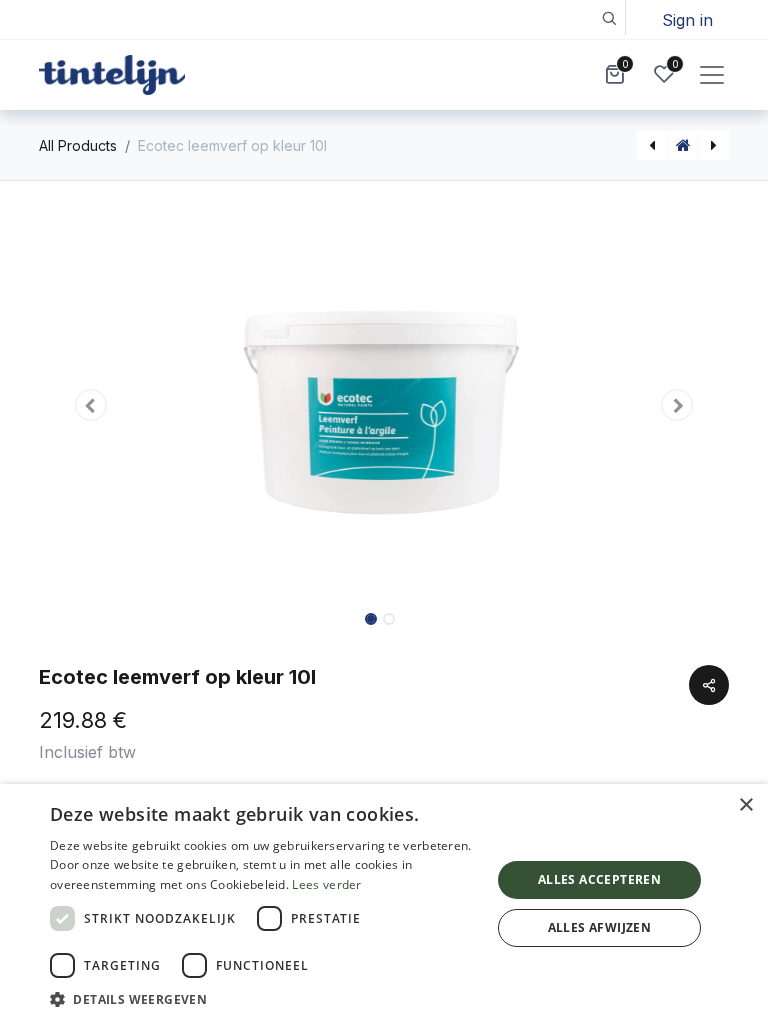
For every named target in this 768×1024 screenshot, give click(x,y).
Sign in (687, 20)
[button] (608, 17)
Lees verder (326, 884)
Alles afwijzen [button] (600, 927)
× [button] (745, 805)
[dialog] (384, 904)
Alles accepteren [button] (599, 879)
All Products (78, 145)
